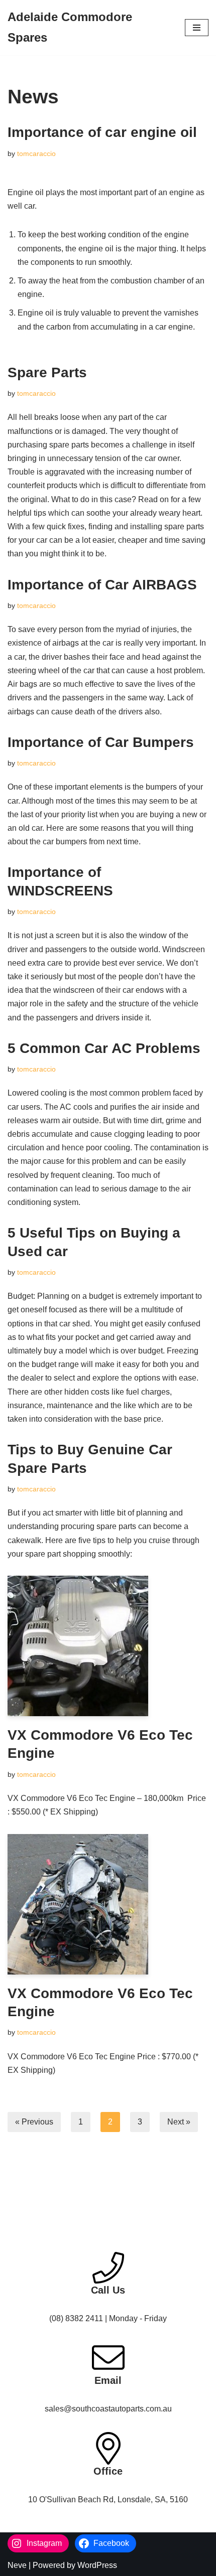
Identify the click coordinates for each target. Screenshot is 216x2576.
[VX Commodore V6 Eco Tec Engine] (108, 1646)
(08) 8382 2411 (76, 2318)
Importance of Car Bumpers (101, 742)
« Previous (34, 2122)
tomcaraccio (36, 154)
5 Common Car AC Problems (104, 1048)
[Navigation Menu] (197, 28)
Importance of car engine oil (102, 132)
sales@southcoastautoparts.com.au (108, 2409)
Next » (179, 2122)
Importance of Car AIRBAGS (102, 585)
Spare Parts (47, 372)
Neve (17, 2565)
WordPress (97, 2565)
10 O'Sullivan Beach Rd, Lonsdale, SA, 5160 (108, 2499)
